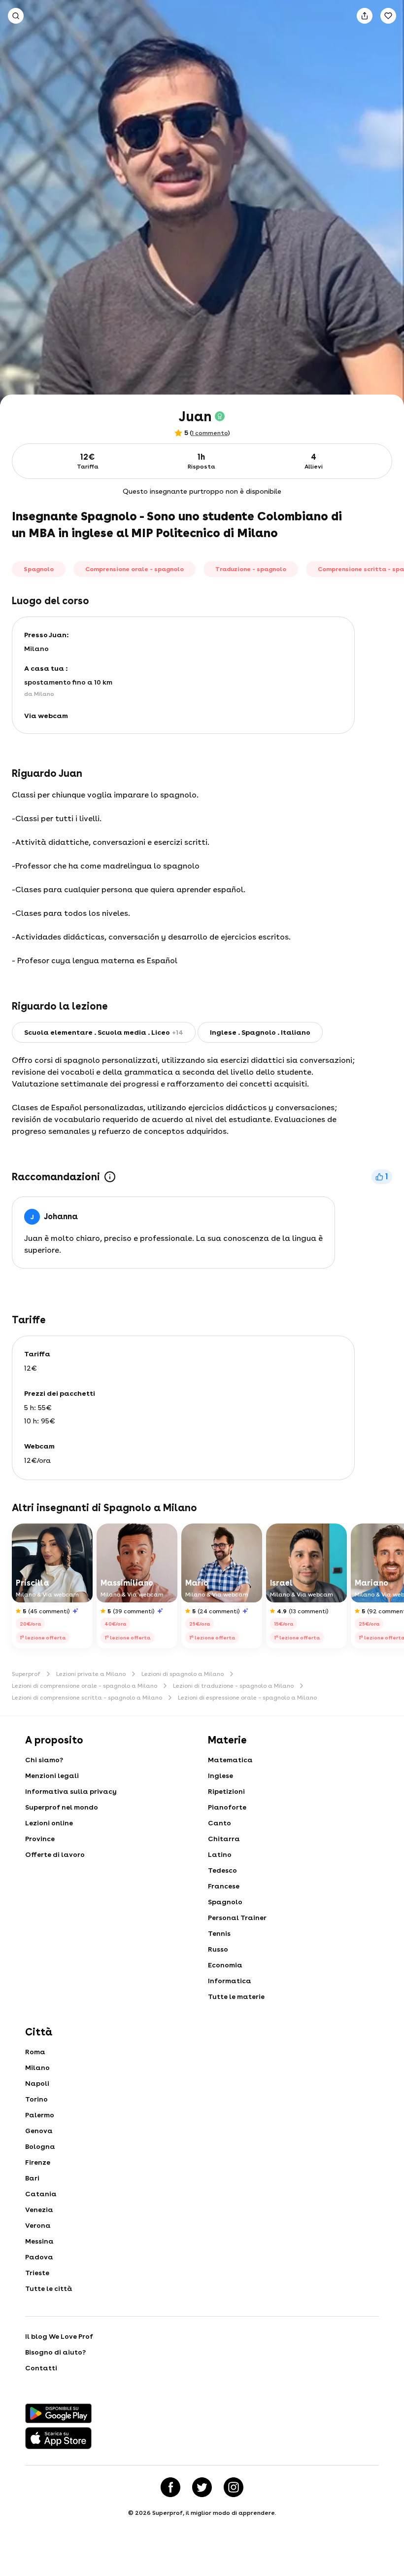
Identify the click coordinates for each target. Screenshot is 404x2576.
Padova (39, 2257)
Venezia (39, 2210)
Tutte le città (49, 2288)
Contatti (41, 2368)
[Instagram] (234, 2487)
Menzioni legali (52, 1776)
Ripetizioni (226, 1791)
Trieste (37, 2273)
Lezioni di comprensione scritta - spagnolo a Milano (87, 1698)
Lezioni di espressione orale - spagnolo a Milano (247, 1698)
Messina (39, 2241)
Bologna (40, 2146)
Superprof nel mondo (62, 1807)
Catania (41, 2194)
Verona (38, 2225)
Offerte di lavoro (55, 1854)
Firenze (38, 2162)
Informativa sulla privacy (71, 1791)
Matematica (230, 1760)
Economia (225, 1965)
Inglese (220, 1776)
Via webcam (46, 716)
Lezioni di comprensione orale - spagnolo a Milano (84, 1686)
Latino (220, 1854)
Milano (37, 2068)
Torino (36, 2099)
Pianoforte (227, 1807)
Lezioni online (49, 1823)
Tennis (219, 1933)
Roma (35, 2052)
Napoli (37, 2083)
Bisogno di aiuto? (55, 2352)
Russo (218, 1949)
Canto (219, 1823)
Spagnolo (225, 1902)
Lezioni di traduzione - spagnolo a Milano (233, 1686)
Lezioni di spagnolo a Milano (183, 1674)
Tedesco (222, 1870)
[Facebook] (170, 2487)
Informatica (230, 1981)
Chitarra (224, 1839)
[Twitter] (202, 2487)
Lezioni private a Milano (91, 1674)
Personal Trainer (237, 1918)
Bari (32, 2178)
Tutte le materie (236, 1996)
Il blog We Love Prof (59, 2336)
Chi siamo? (44, 1760)
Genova (39, 2131)
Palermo (40, 2115)
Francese (224, 1886)
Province (40, 1839)
